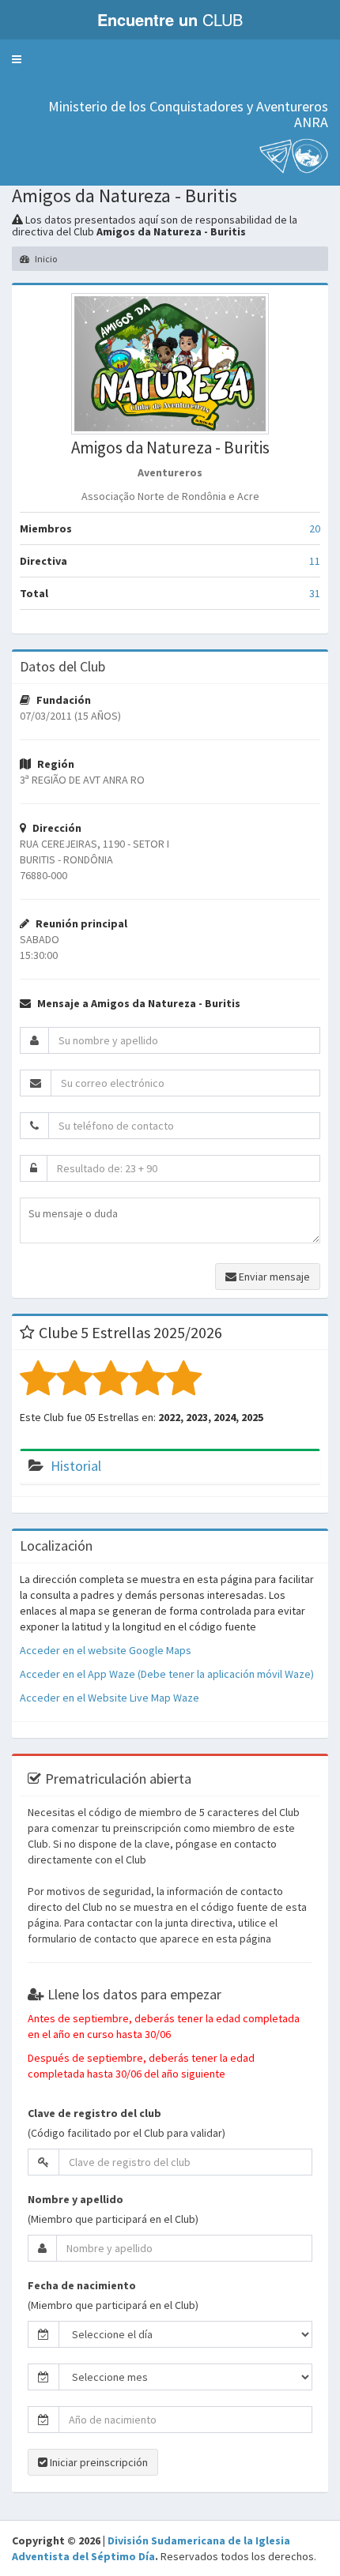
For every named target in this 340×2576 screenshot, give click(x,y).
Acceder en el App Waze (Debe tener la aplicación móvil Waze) (167, 1674)
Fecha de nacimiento (82, 2285)
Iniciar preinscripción (98, 2462)
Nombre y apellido (76, 2199)
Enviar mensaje (273, 1277)
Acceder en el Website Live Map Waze (110, 1698)
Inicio (45, 259)
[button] (17, 59)
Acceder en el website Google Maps (106, 1650)
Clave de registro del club (94, 2113)
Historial (76, 1466)
